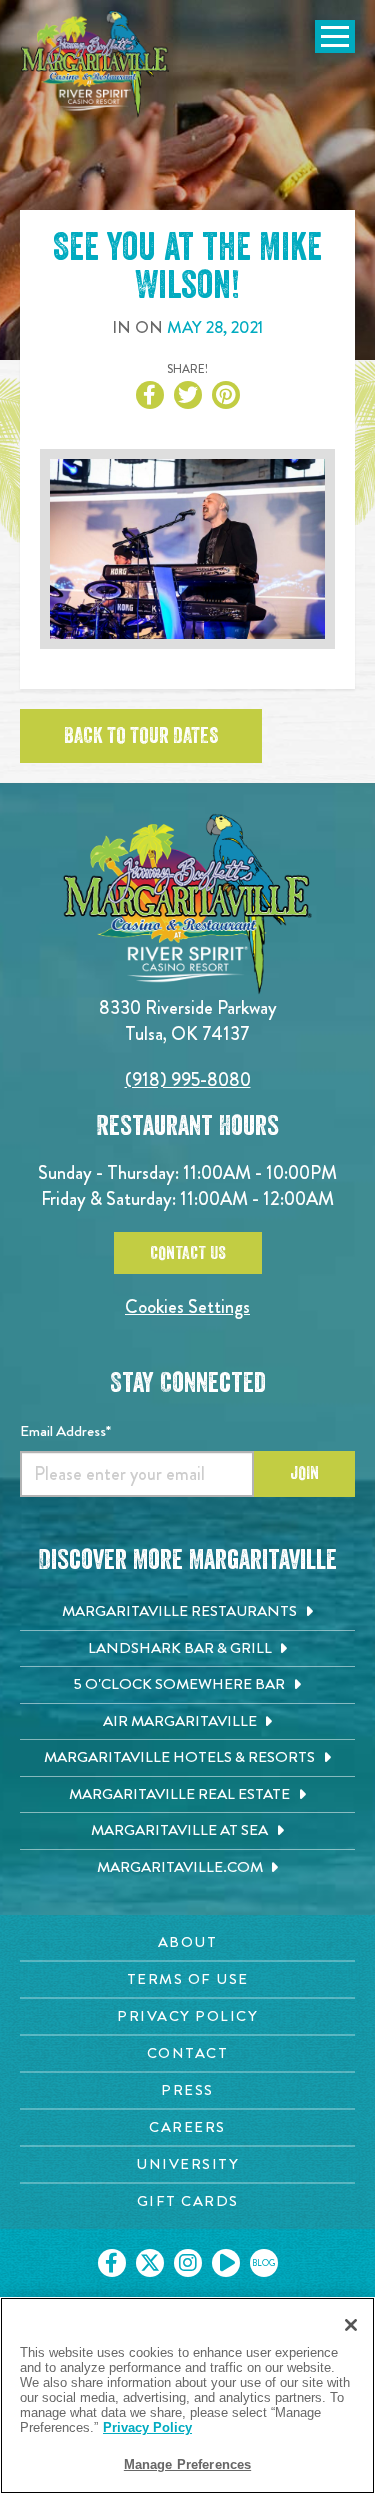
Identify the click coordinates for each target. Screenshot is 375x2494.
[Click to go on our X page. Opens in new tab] (150, 2263)
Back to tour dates (141, 736)
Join (304, 1473)
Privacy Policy (147, 2427)
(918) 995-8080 (188, 1079)
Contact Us (188, 1253)
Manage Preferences (187, 2464)
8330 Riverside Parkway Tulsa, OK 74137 (188, 1020)
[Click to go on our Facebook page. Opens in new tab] (112, 2263)
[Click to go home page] (95, 64)
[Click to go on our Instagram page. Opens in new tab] (188, 2263)
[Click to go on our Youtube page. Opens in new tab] (226, 2263)
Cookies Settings (187, 1306)
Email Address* (65, 1431)
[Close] (351, 2325)
